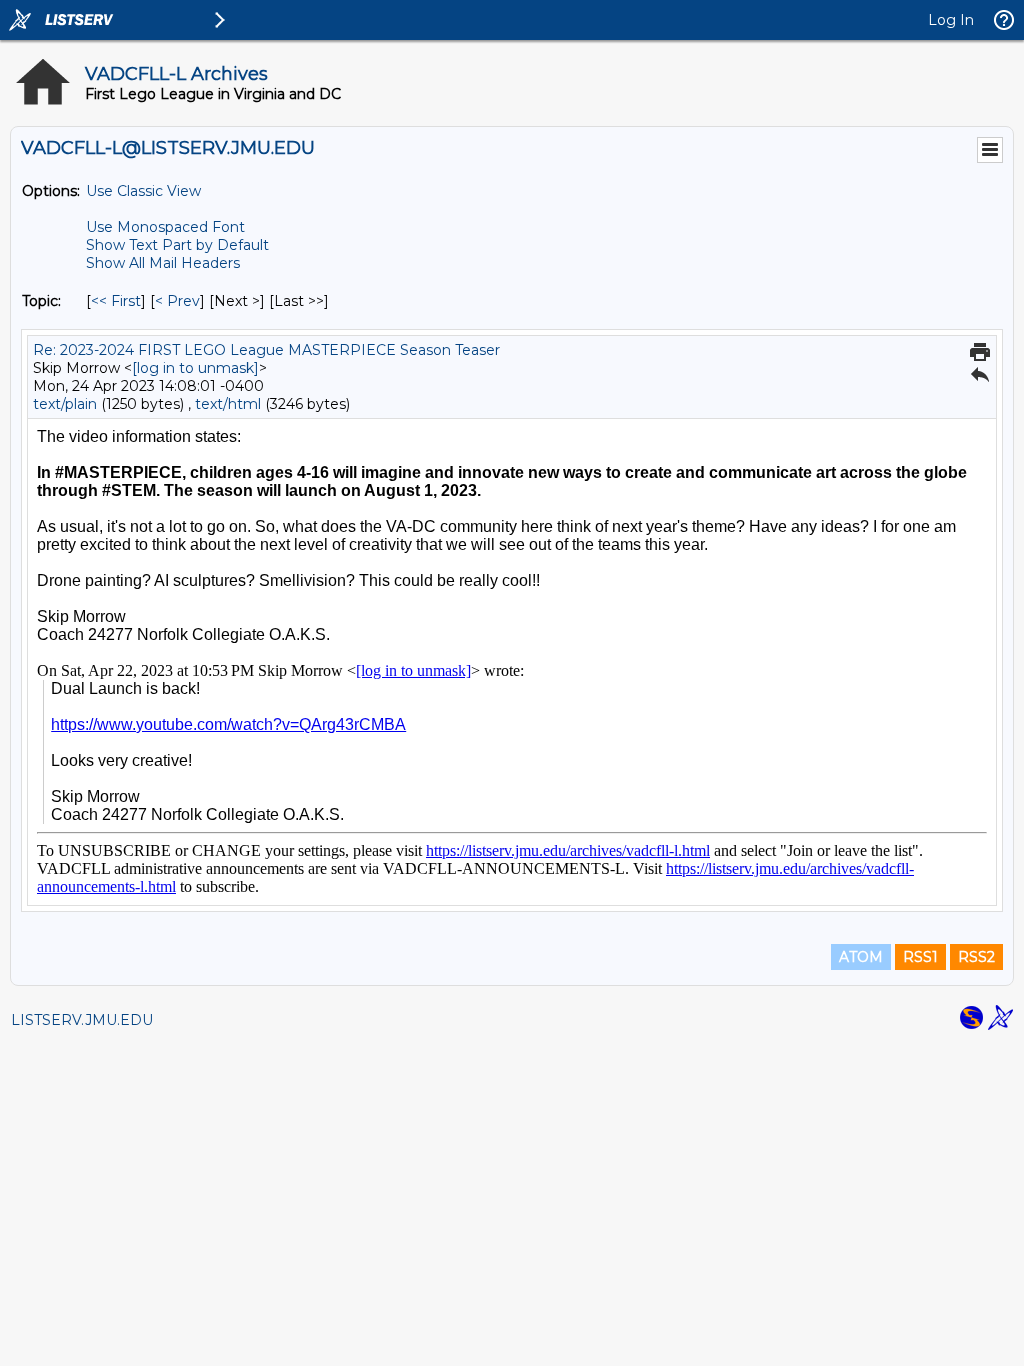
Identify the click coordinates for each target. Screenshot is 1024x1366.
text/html (228, 404)
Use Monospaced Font (165, 227)
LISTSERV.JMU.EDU (82, 1020)
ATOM (861, 957)
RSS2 (976, 957)
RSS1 (920, 957)
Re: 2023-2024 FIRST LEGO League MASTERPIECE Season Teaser (266, 350)
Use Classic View (143, 191)
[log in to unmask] (195, 368)
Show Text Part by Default (177, 245)
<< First (116, 301)
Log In (951, 20)
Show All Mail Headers (163, 263)
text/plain (65, 404)
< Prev (177, 301)
